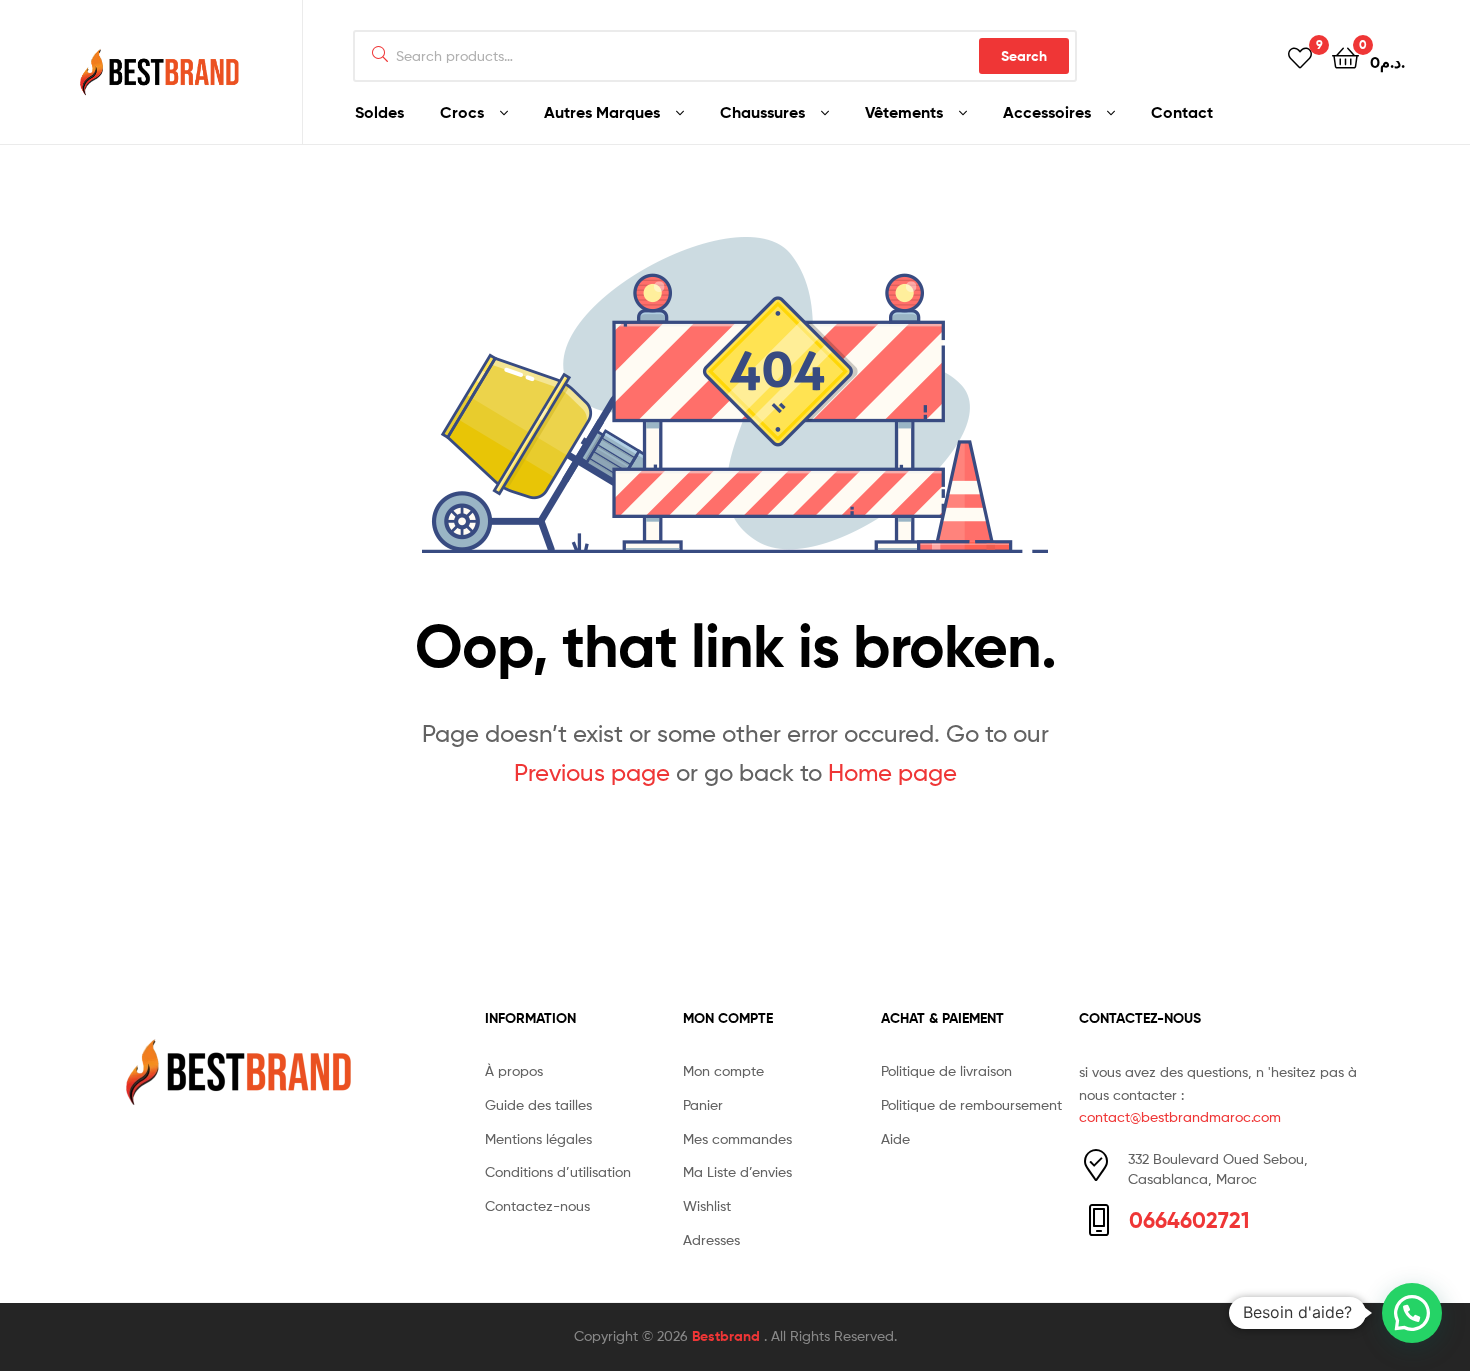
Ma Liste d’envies (737, 1171)
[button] (1412, 1313)
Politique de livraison (946, 1070)
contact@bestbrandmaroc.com (1180, 1116)
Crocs (462, 112)
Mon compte (723, 1070)
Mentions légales (538, 1138)
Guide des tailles (538, 1104)
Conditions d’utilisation (558, 1171)
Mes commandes (737, 1138)
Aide (895, 1138)
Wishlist (707, 1205)
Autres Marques (602, 112)
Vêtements (904, 112)
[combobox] (715, 56)
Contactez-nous (537, 1205)
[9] (1300, 56)
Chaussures (762, 112)
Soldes (379, 112)
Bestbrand (728, 1336)
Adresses (711, 1239)
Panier (703, 1104)
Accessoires (1047, 112)
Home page (892, 772)
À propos (514, 1070)
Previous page (592, 772)
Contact (1182, 112)
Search (1024, 56)
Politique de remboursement (971, 1104)
